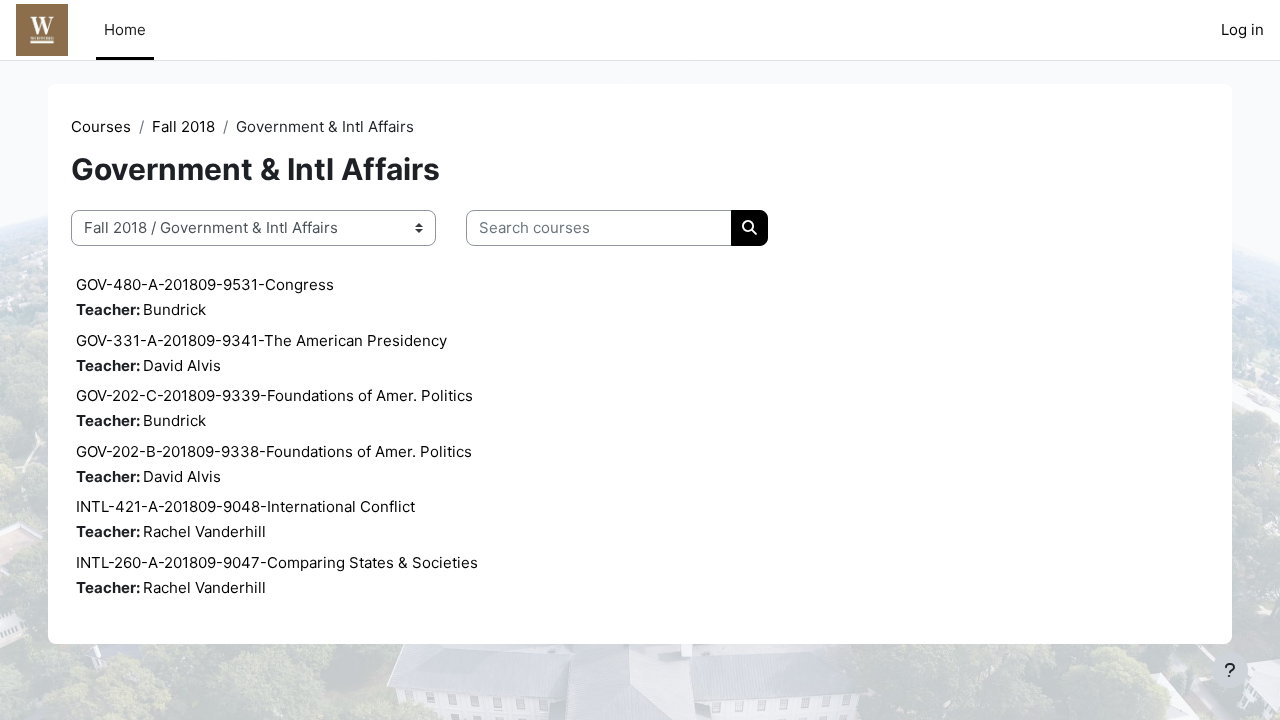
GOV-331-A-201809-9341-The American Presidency (261, 340)
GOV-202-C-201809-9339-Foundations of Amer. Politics (274, 395)
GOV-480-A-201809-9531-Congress (205, 284)
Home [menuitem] (125, 29)
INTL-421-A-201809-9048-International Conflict (245, 506)
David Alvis (182, 365)
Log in (1242, 29)
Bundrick (174, 309)
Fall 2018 (183, 126)
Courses (101, 126)
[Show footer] (1230, 670)
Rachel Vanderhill (204, 531)
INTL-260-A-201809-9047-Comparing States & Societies (277, 562)
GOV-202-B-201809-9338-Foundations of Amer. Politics (274, 451)
